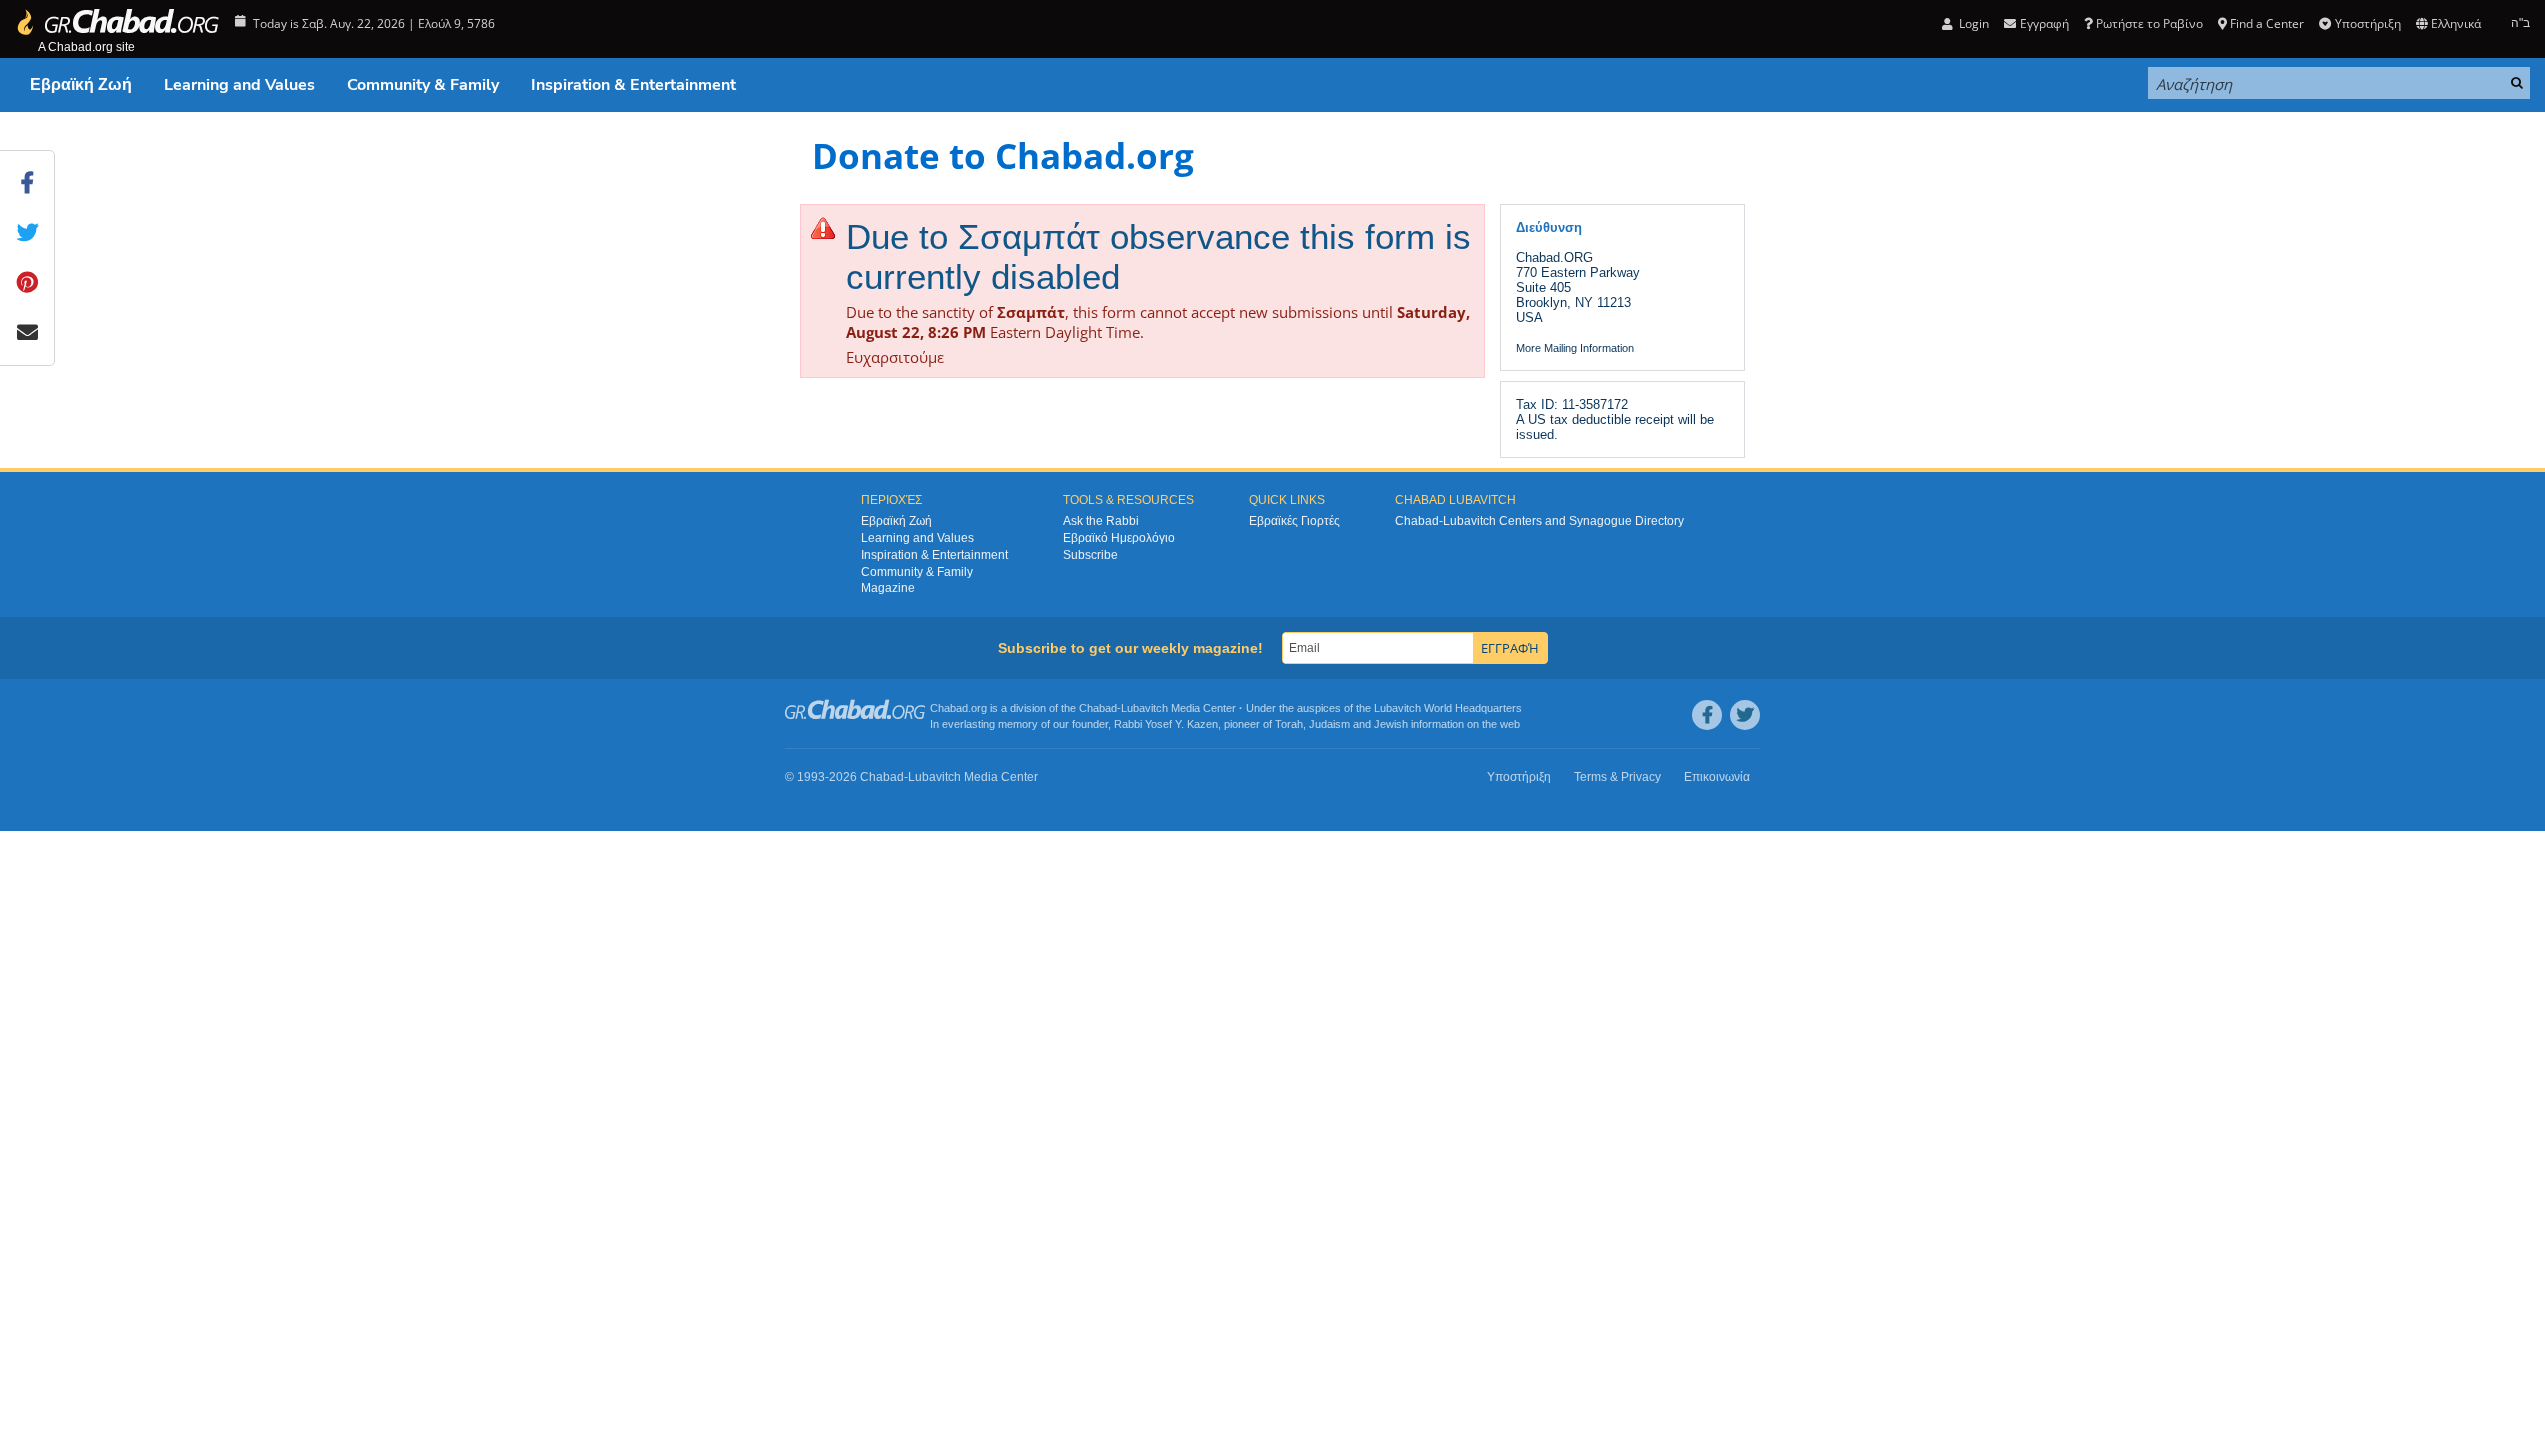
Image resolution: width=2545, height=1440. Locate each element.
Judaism (1329, 724)
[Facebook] (1707, 715)
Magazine (888, 588)
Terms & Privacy (1617, 777)
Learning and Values (239, 85)
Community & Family (423, 85)
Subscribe (1090, 555)
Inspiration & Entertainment (633, 85)
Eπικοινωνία (1717, 777)
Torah (1289, 724)
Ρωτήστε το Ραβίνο (2149, 23)
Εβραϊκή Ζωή (81, 85)
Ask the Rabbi (1101, 521)
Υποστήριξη (2367, 23)
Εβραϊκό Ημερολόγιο (1119, 538)
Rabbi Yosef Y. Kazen (1166, 724)
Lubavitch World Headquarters (1448, 708)
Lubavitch (1144, 708)
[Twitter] (1745, 715)
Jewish (1391, 724)
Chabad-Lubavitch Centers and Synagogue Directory (1539, 521)
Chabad (1098, 708)
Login (1972, 23)
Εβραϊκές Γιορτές (1294, 521)
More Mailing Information (1575, 348)
